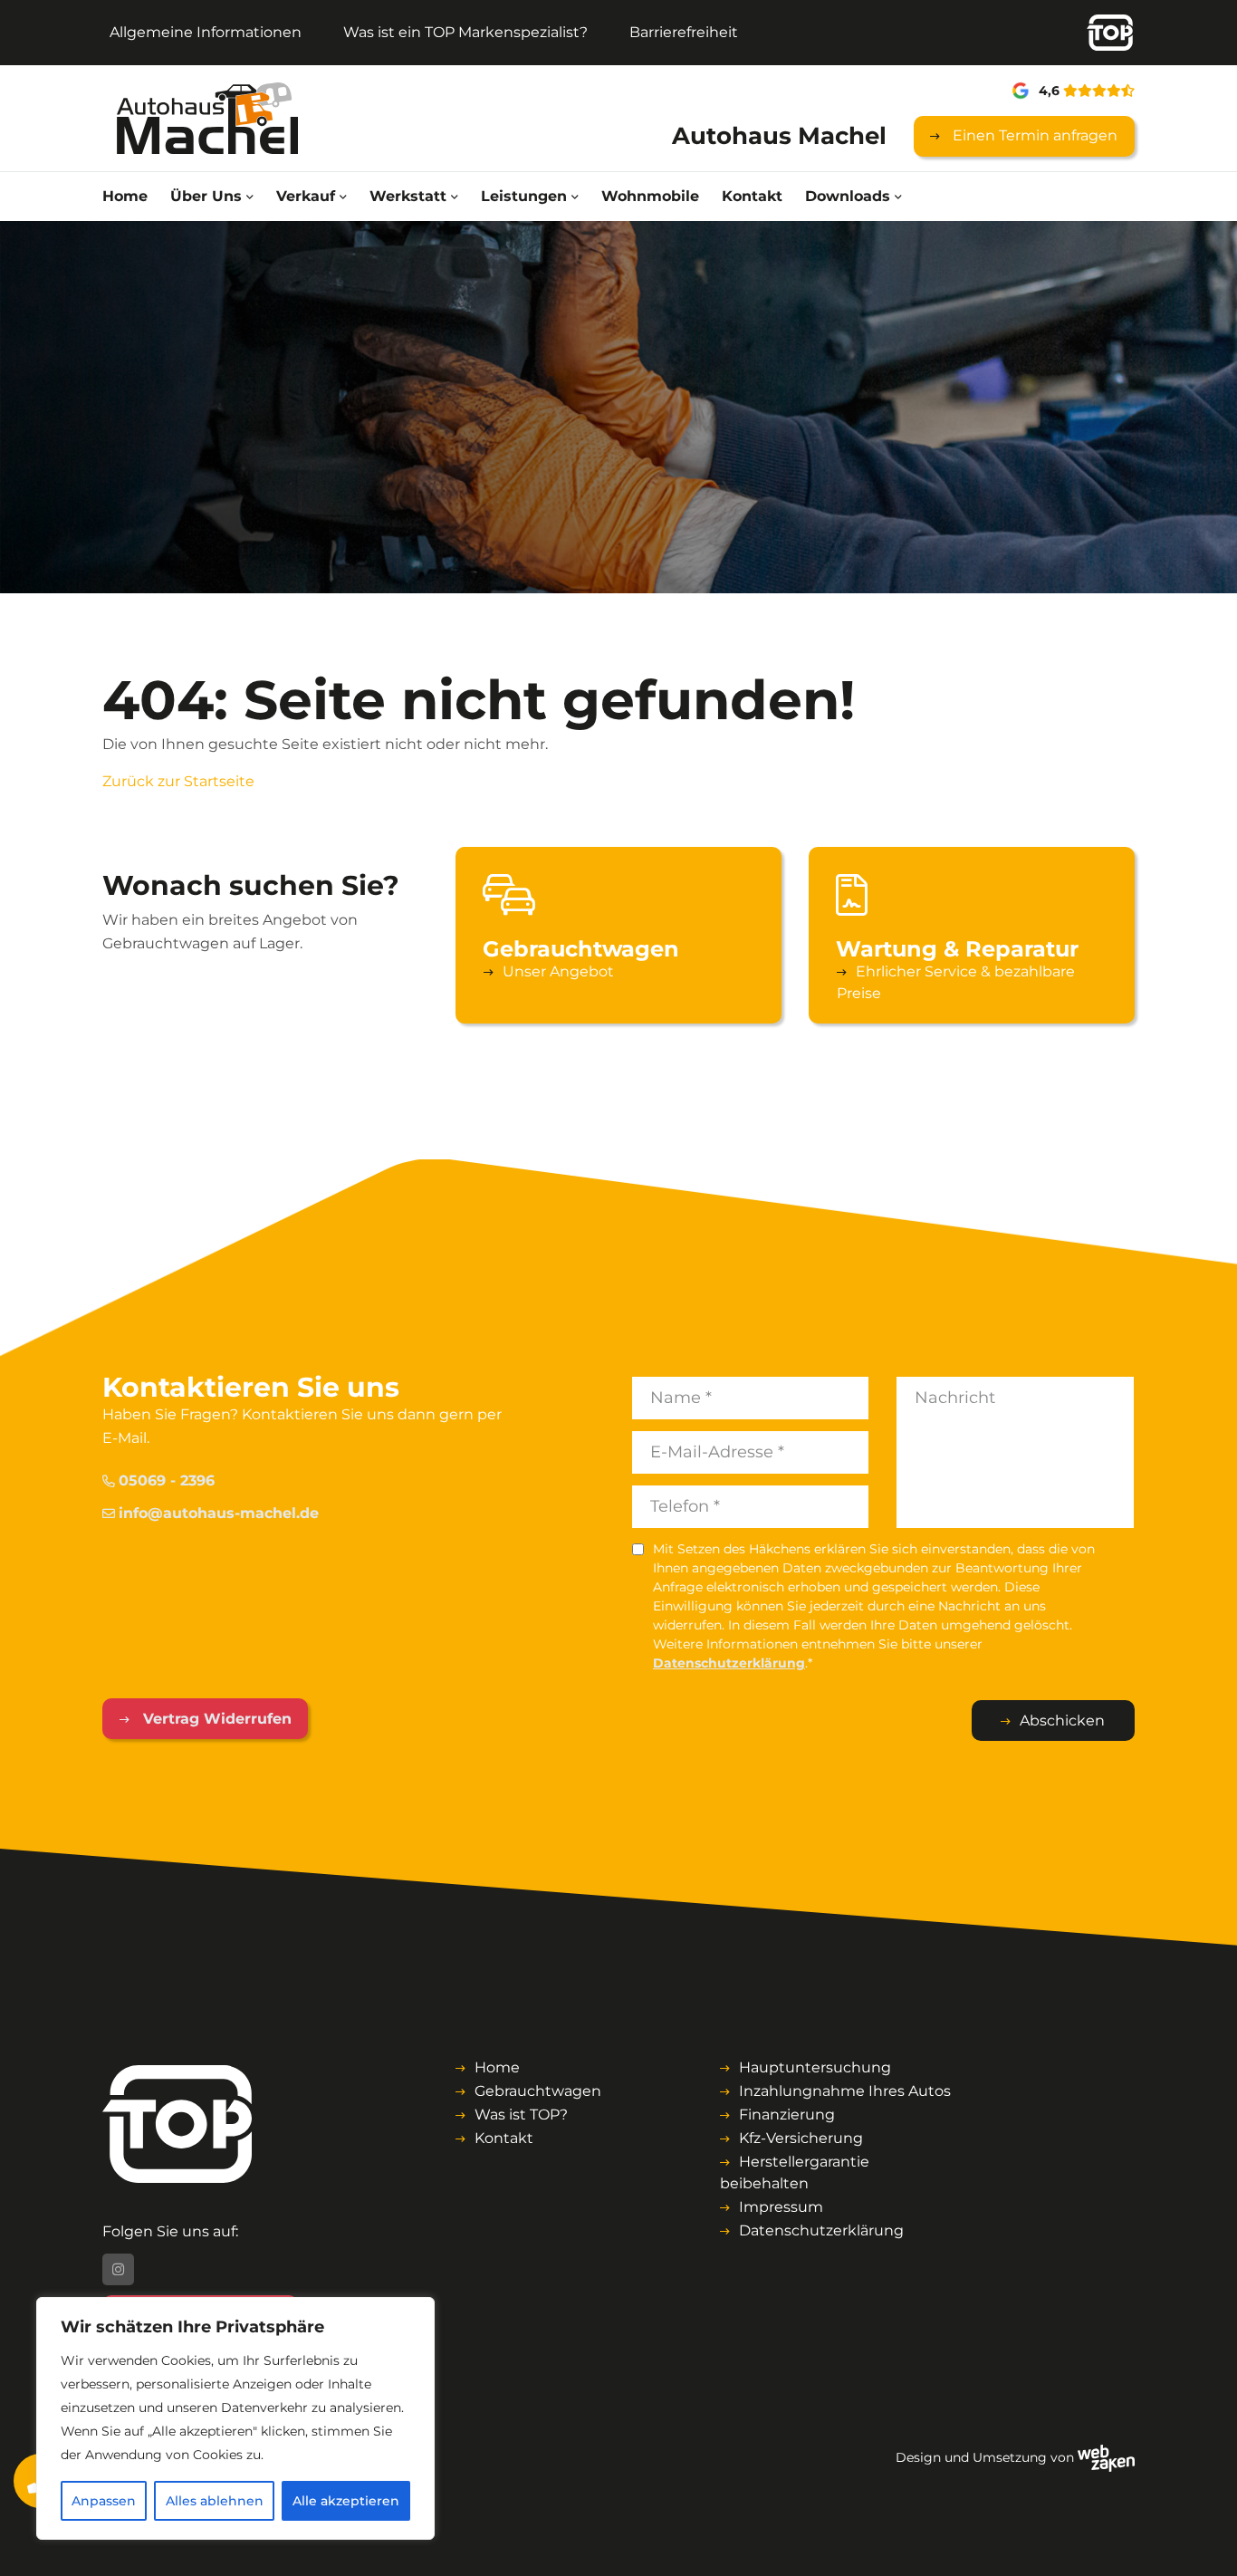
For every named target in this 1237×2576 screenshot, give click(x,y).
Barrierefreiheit (684, 32)
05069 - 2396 (167, 1480)
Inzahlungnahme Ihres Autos (845, 2091)
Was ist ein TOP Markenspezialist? (465, 32)
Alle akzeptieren (346, 2501)
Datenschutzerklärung (729, 1663)
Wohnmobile (650, 196)
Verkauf (306, 196)
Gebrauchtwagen (538, 2091)
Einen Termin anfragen (1033, 135)
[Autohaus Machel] (221, 118)
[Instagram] (118, 2269)
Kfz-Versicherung (801, 2138)
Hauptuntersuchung (815, 2067)
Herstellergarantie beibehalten (795, 2172)
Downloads (848, 196)
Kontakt (752, 196)
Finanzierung (787, 2115)
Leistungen (524, 196)
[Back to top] (1203, 2542)
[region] (235, 2418)
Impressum (781, 2207)
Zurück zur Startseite (178, 781)
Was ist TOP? (521, 2115)
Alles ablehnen (215, 2501)
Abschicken (1062, 1721)
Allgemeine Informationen (206, 32)
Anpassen (104, 2501)
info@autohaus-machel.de (219, 1513)
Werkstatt (408, 196)
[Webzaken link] (1106, 2457)
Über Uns (206, 196)
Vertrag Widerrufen (215, 1719)
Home (125, 196)
